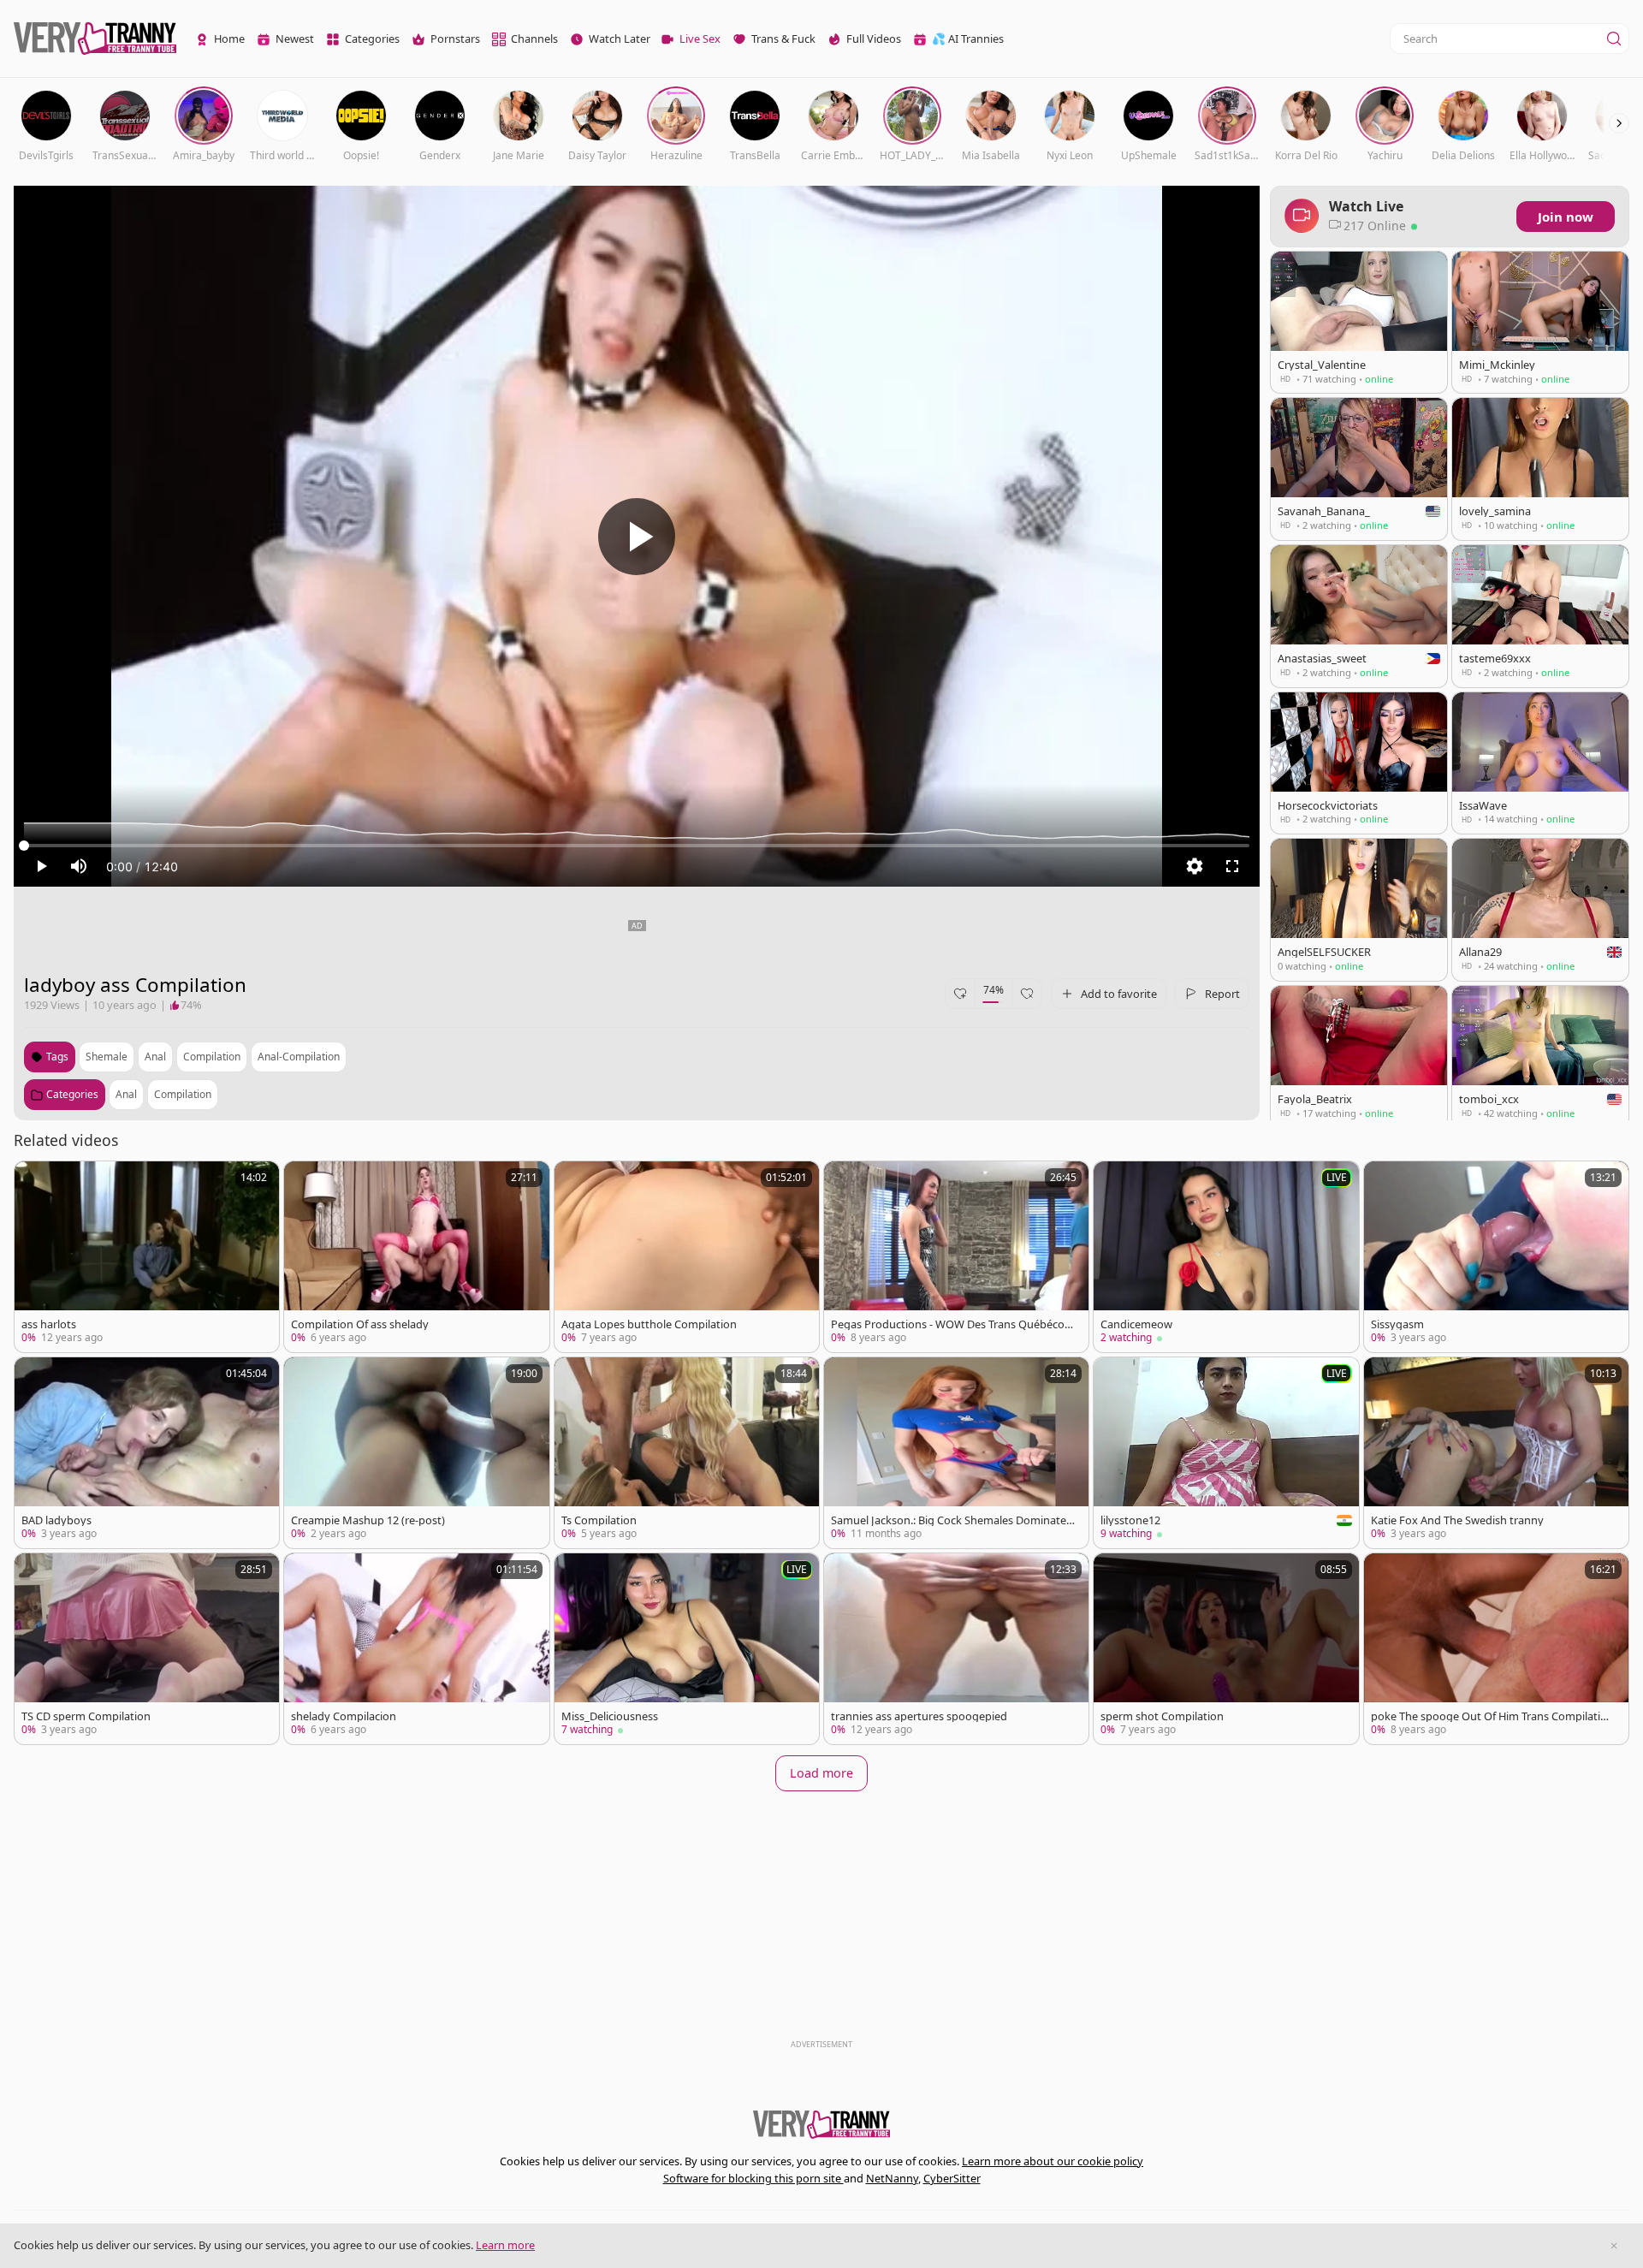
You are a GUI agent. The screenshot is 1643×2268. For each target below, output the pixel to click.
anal (155, 1057)
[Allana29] (1540, 910)
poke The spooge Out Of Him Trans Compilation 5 (1492, 1716)
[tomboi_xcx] (1540, 1057)
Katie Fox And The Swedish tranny (1457, 1520)
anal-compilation (299, 1057)
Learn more (505, 2245)
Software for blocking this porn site (753, 2178)
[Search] (1614, 39)
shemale (107, 1057)
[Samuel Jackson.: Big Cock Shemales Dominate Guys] (956, 1453)
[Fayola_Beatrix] (1359, 1057)
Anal (126, 1094)
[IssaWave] (1540, 763)
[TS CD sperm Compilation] (147, 1649)
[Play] (637, 537)
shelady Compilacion (344, 1716)
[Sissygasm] (1496, 1257)
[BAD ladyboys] (147, 1453)
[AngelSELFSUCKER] (1359, 910)
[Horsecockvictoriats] (1359, 763)
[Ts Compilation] (687, 1453)
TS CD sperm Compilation (86, 1716)
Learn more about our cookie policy (1053, 2161)
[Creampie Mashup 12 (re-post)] (416, 1453)
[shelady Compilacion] (416, 1649)
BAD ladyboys (56, 1520)
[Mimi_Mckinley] (1540, 322)
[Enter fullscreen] (1232, 866)
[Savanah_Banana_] (1359, 469)
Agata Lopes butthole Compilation (649, 1324)
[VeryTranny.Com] (95, 39)
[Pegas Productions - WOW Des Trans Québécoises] (956, 1257)
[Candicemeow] (1226, 1257)
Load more (821, 1773)
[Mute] (79, 866)
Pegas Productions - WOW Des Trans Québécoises (952, 1324)
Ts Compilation (599, 1520)
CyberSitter (952, 2178)
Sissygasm (1397, 1324)
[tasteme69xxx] (1540, 616)
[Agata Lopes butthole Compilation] (687, 1257)
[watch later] (35, 1182)
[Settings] (1195, 866)
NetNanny (892, 2178)
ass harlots (49, 1324)
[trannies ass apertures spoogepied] (956, 1649)
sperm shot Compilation (1162, 1716)
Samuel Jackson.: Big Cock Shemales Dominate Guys (949, 1520)
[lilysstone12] (1226, 1453)
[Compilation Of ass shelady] (416, 1257)
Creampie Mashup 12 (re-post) (368, 1520)
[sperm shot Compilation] (1226, 1649)
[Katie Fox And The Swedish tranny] (1496, 1453)
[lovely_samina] (1540, 469)
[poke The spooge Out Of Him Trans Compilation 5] (1496, 1649)
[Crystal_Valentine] (1359, 322)
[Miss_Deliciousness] (687, 1649)
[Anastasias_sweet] (1359, 616)
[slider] (637, 846)
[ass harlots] (147, 1257)
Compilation (183, 1094)
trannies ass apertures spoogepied (919, 1716)
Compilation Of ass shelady (360, 1324)
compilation (212, 1057)
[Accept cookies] (1614, 2246)
